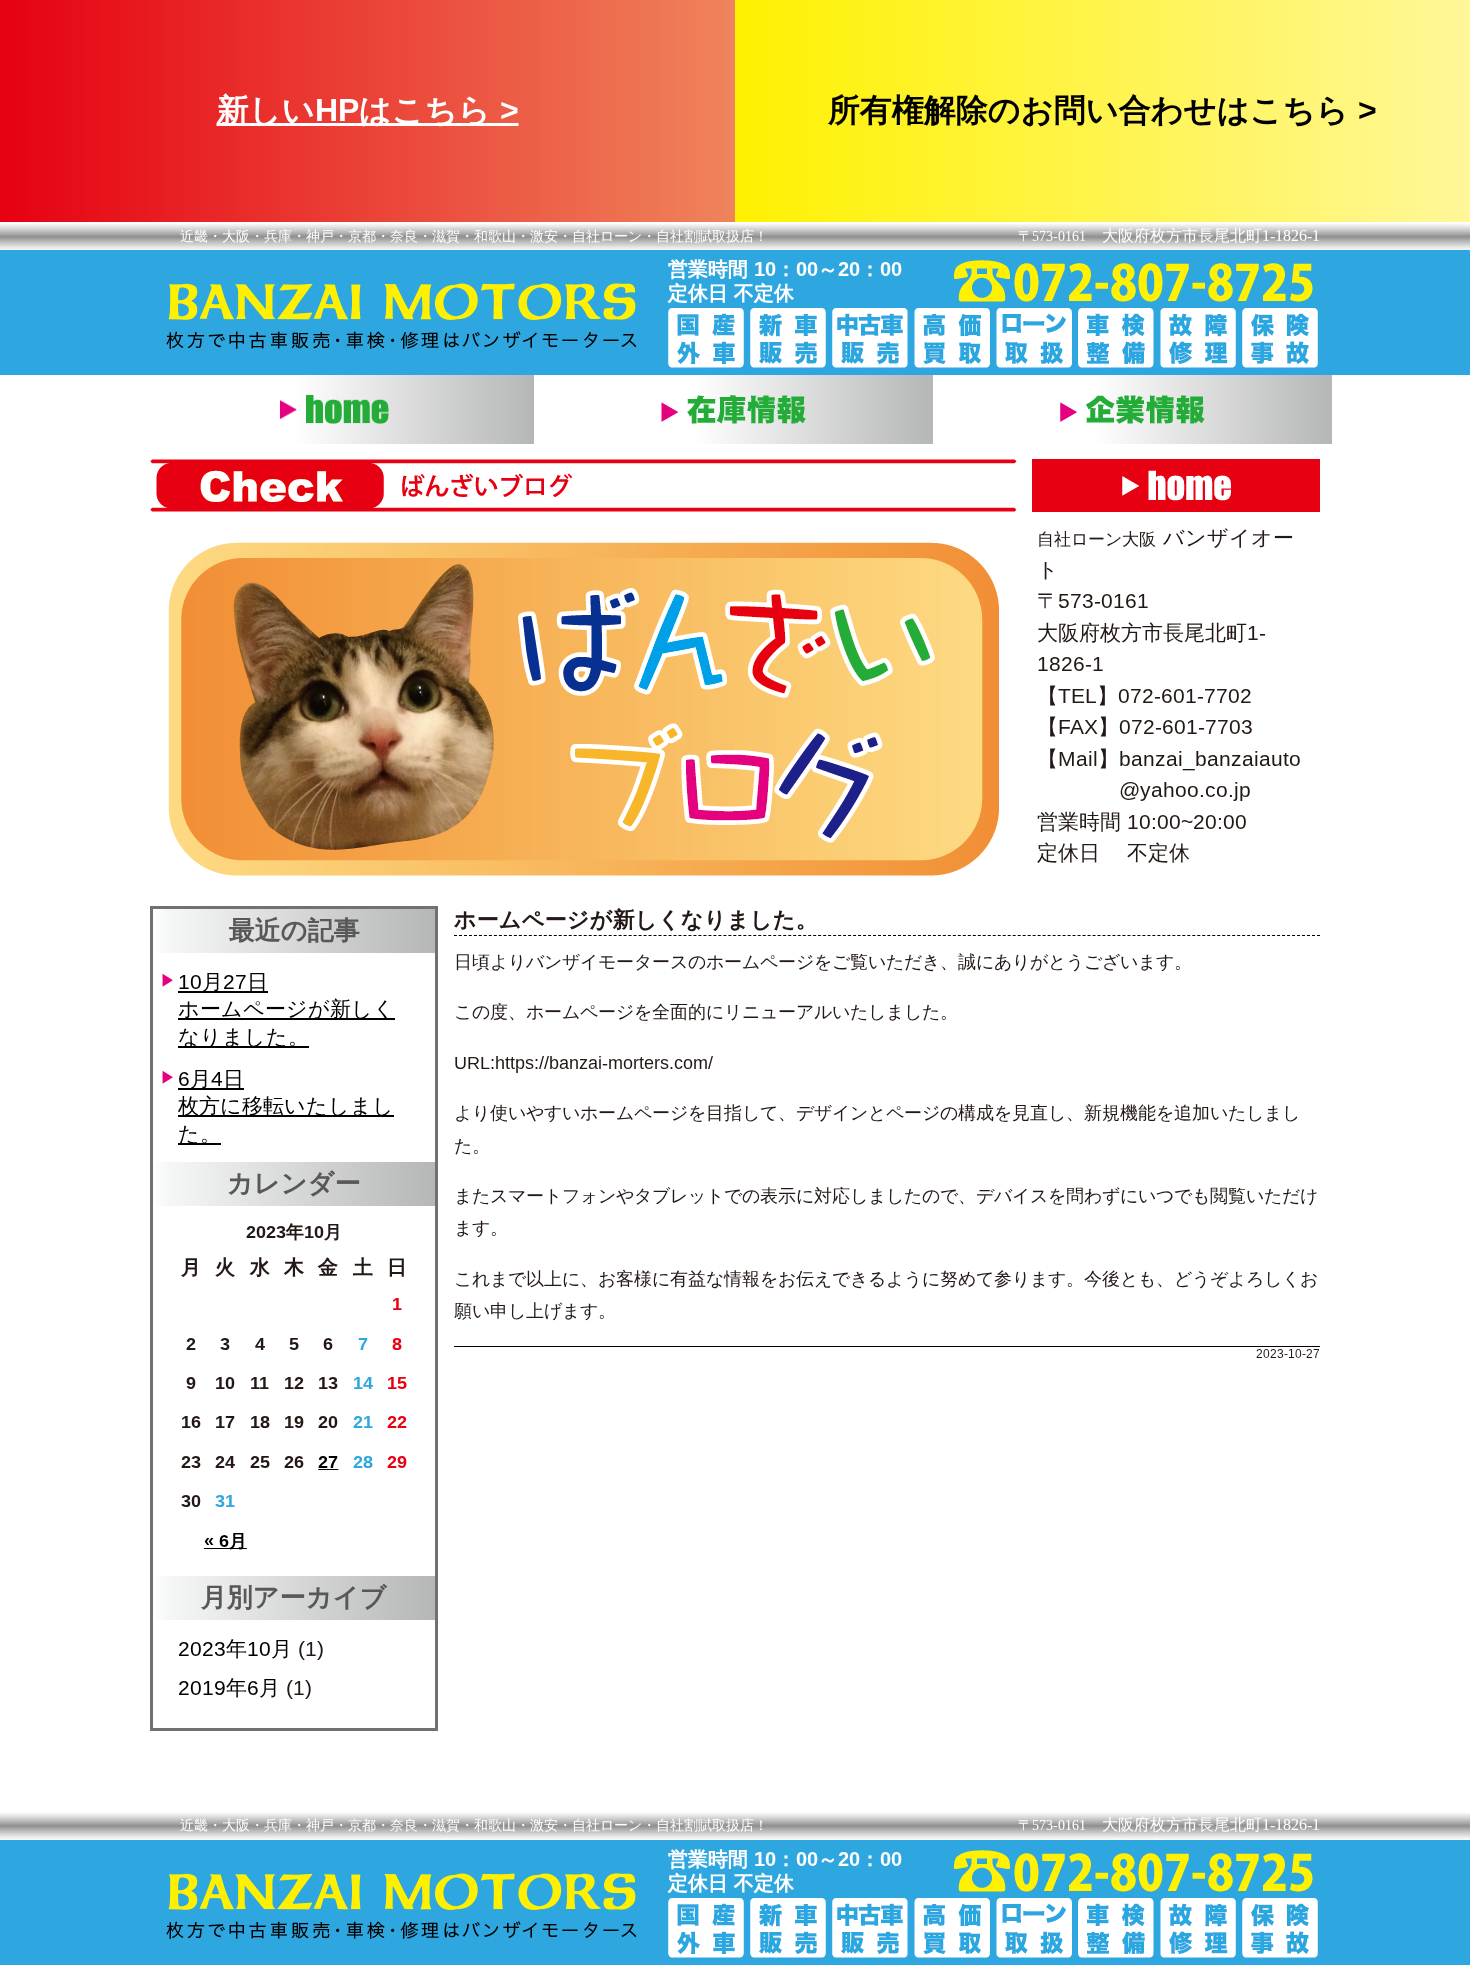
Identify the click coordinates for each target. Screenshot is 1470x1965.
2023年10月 (235, 1648)
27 (328, 1462)
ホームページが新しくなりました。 (286, 1009)
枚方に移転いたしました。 (286, 1106)
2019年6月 (229, 1687)
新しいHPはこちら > (368, 110)
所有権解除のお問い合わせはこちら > (1102, 110)
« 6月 (225, 1541)
